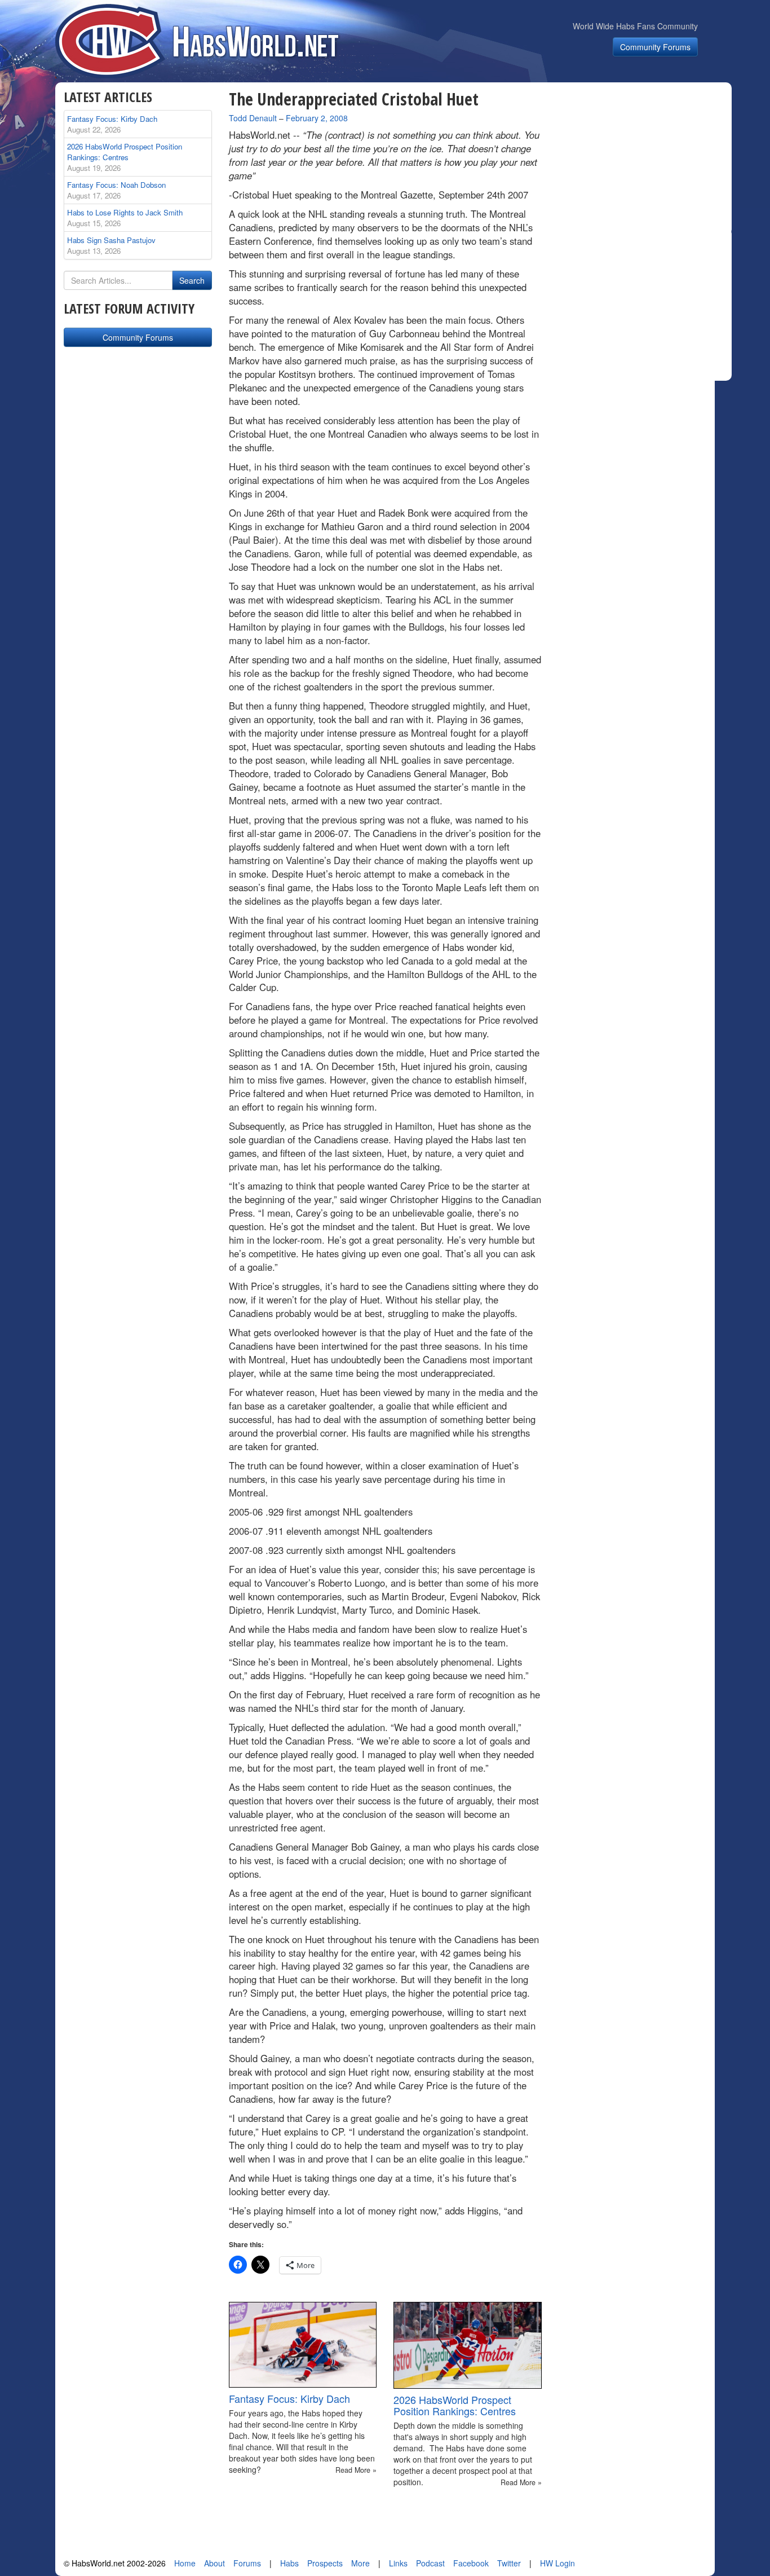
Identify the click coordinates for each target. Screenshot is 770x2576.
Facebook (471, 2563)
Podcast (430, 2563)
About (214, 2563)
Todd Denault (253, 118)
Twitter (509, 2563)
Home (185, 2563)
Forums (247, 2563)
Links (398, 2563)
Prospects (325, 2563)
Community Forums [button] (655, 47)
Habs (289, 2563)
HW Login (557, 2563)
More (360, 2563)
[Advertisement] (643, 160)
